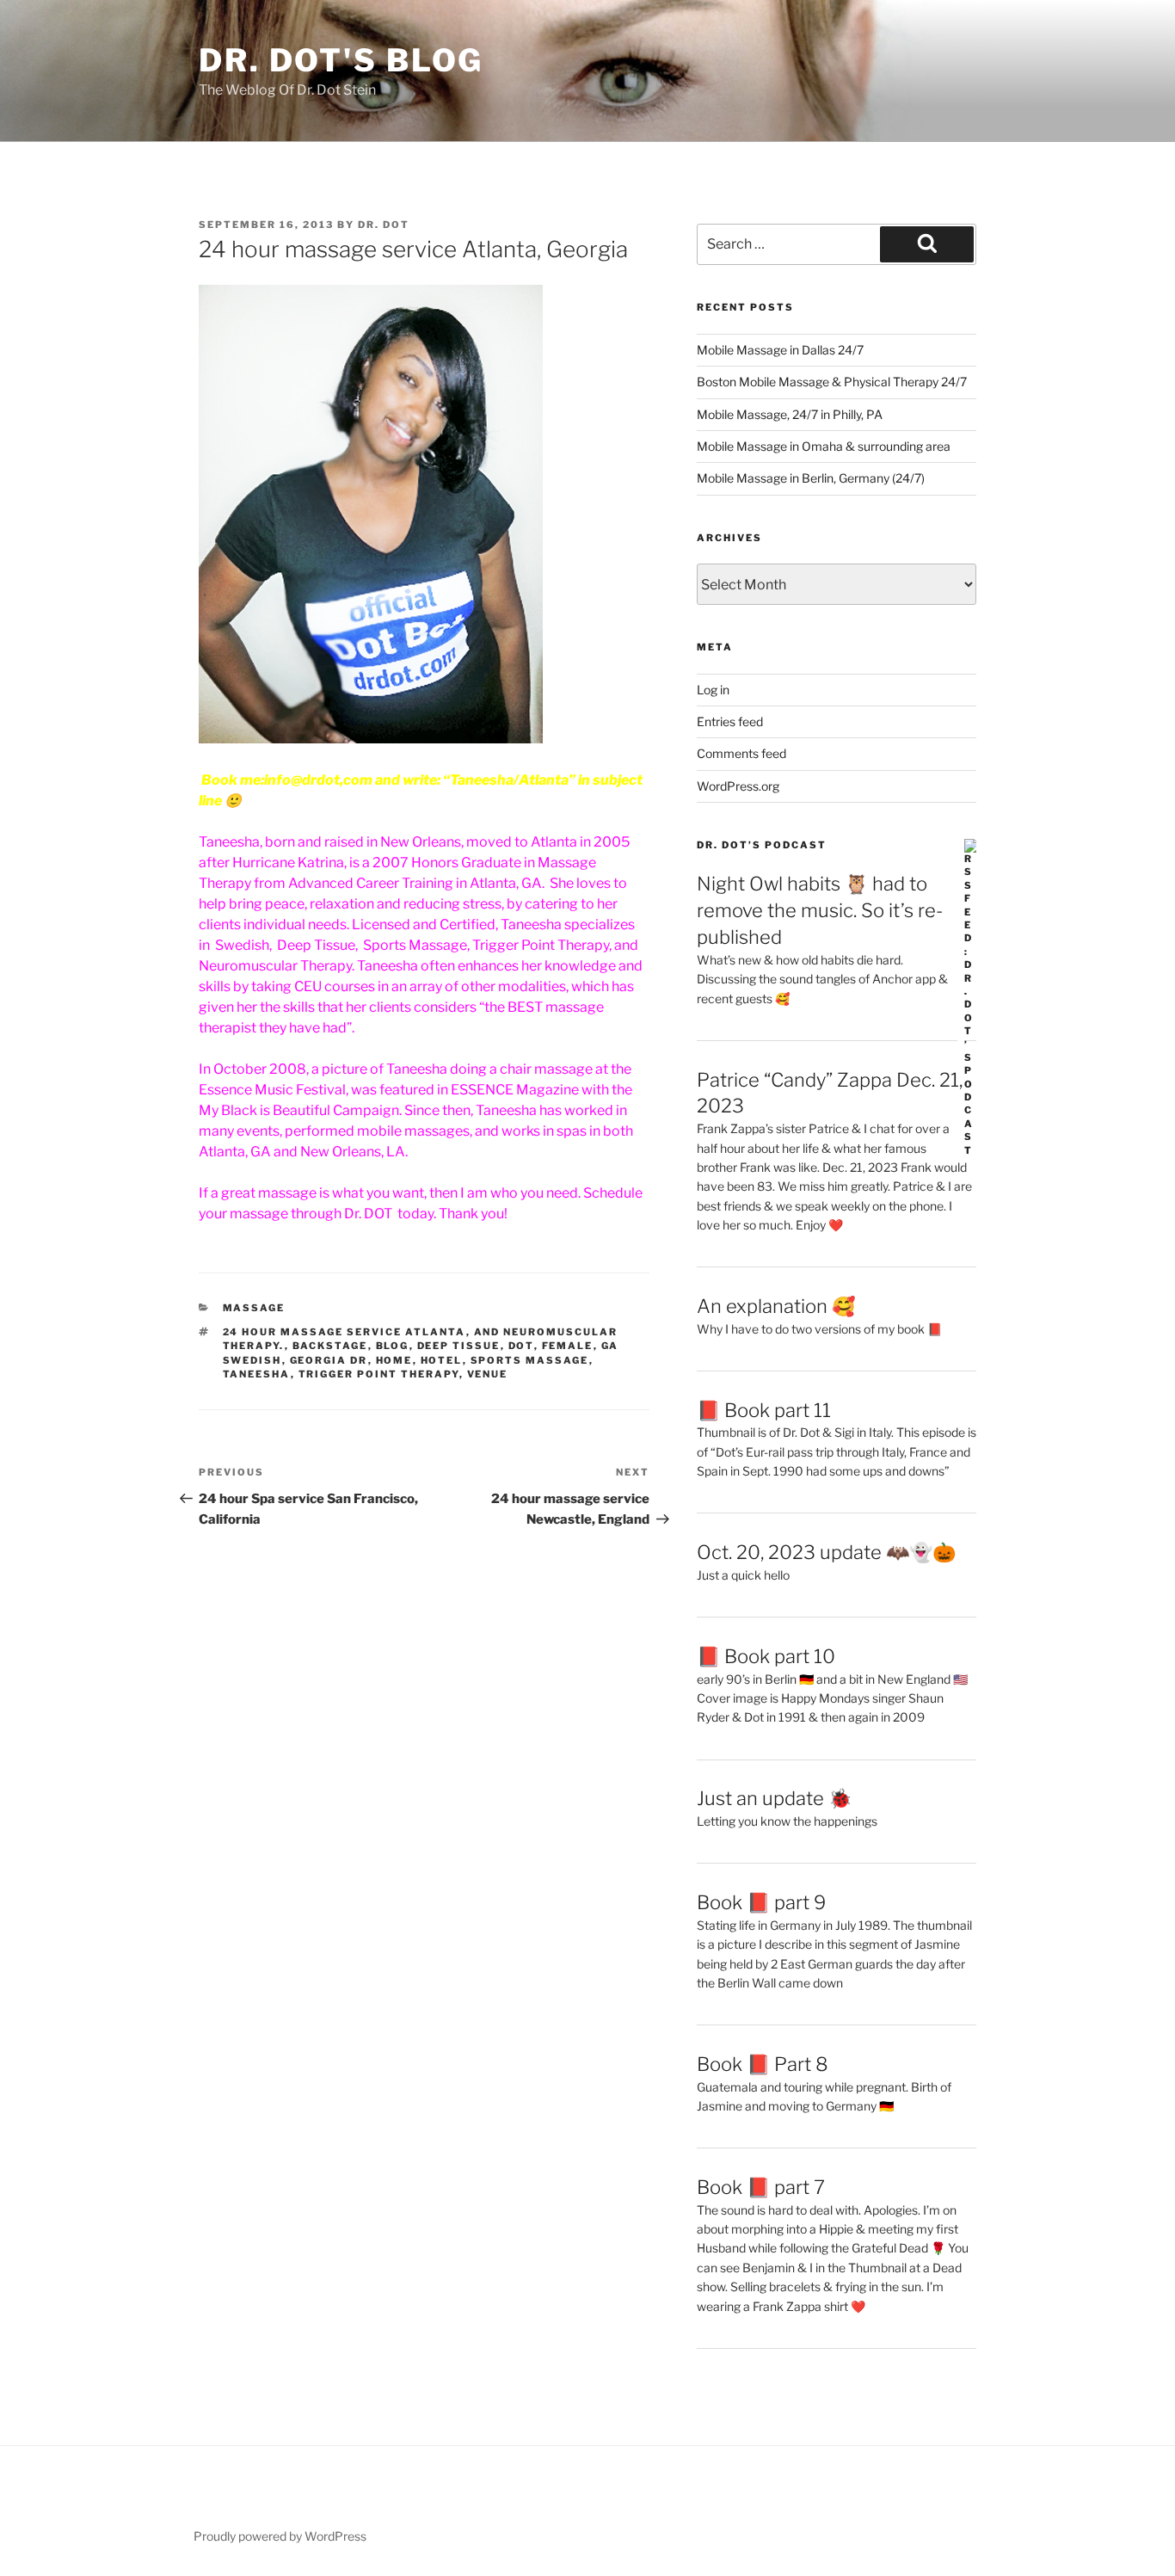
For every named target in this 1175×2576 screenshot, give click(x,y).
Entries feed (730, 721)
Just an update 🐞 (774, 1798)
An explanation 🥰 (776, 1306)
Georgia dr (329, 1360)
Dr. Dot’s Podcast (762, 845)
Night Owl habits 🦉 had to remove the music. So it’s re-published (820, 910)
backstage (330, 1346)
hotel (442, 1360)
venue (488, 1374)
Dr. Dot (384, 225)
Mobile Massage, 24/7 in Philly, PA (790, 414)
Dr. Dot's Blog (341, 60)
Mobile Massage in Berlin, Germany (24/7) (811, 478)
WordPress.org (738, 786)
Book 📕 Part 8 (763, 2064)
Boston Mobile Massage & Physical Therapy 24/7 (832, 382)
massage (254, 1308)
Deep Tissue (459, 1346)
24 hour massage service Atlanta (345, 1332)
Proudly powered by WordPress (280, 2536)
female (568, 1346)
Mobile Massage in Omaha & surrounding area (824, 446)
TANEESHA (257, 1374)
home (394, 1360)
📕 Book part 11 (764, 1410)
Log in (713, 690)
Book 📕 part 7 (761, 2187)
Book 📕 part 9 (761, 1902)
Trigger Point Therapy (379, 1374)
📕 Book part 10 (766, 1656)
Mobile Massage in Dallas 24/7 (780, 350)
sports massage (530, 1360)
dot (521, 1346)
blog (393, 1346)
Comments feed (741, 753)
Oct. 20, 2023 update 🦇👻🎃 (826, 1552)
